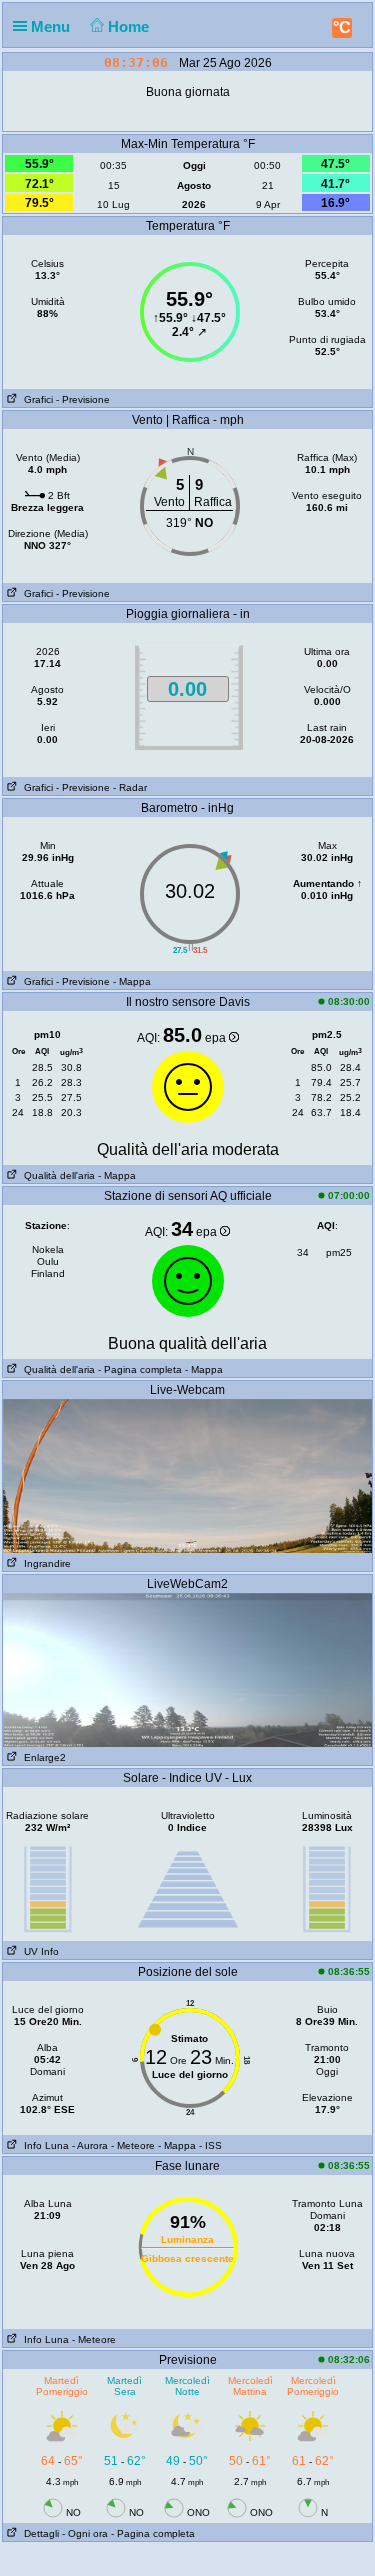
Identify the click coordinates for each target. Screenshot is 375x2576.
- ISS (210, 2145)
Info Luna (43, 2145)
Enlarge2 (42, 1757)
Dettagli (38, 2533)
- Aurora (90, 2145)
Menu (52, 26)
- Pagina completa (140, 1369)
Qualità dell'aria (56, 1175)
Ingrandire (44, 1563)
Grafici (35, 399)
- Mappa (132, 981)
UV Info (38, 1951)
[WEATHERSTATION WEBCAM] (187, 1475)
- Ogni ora (85, 2533)
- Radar (130, 787)
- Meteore (133, 2145)
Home (130, 26)
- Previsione (83, 399)
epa (217, 1038)
